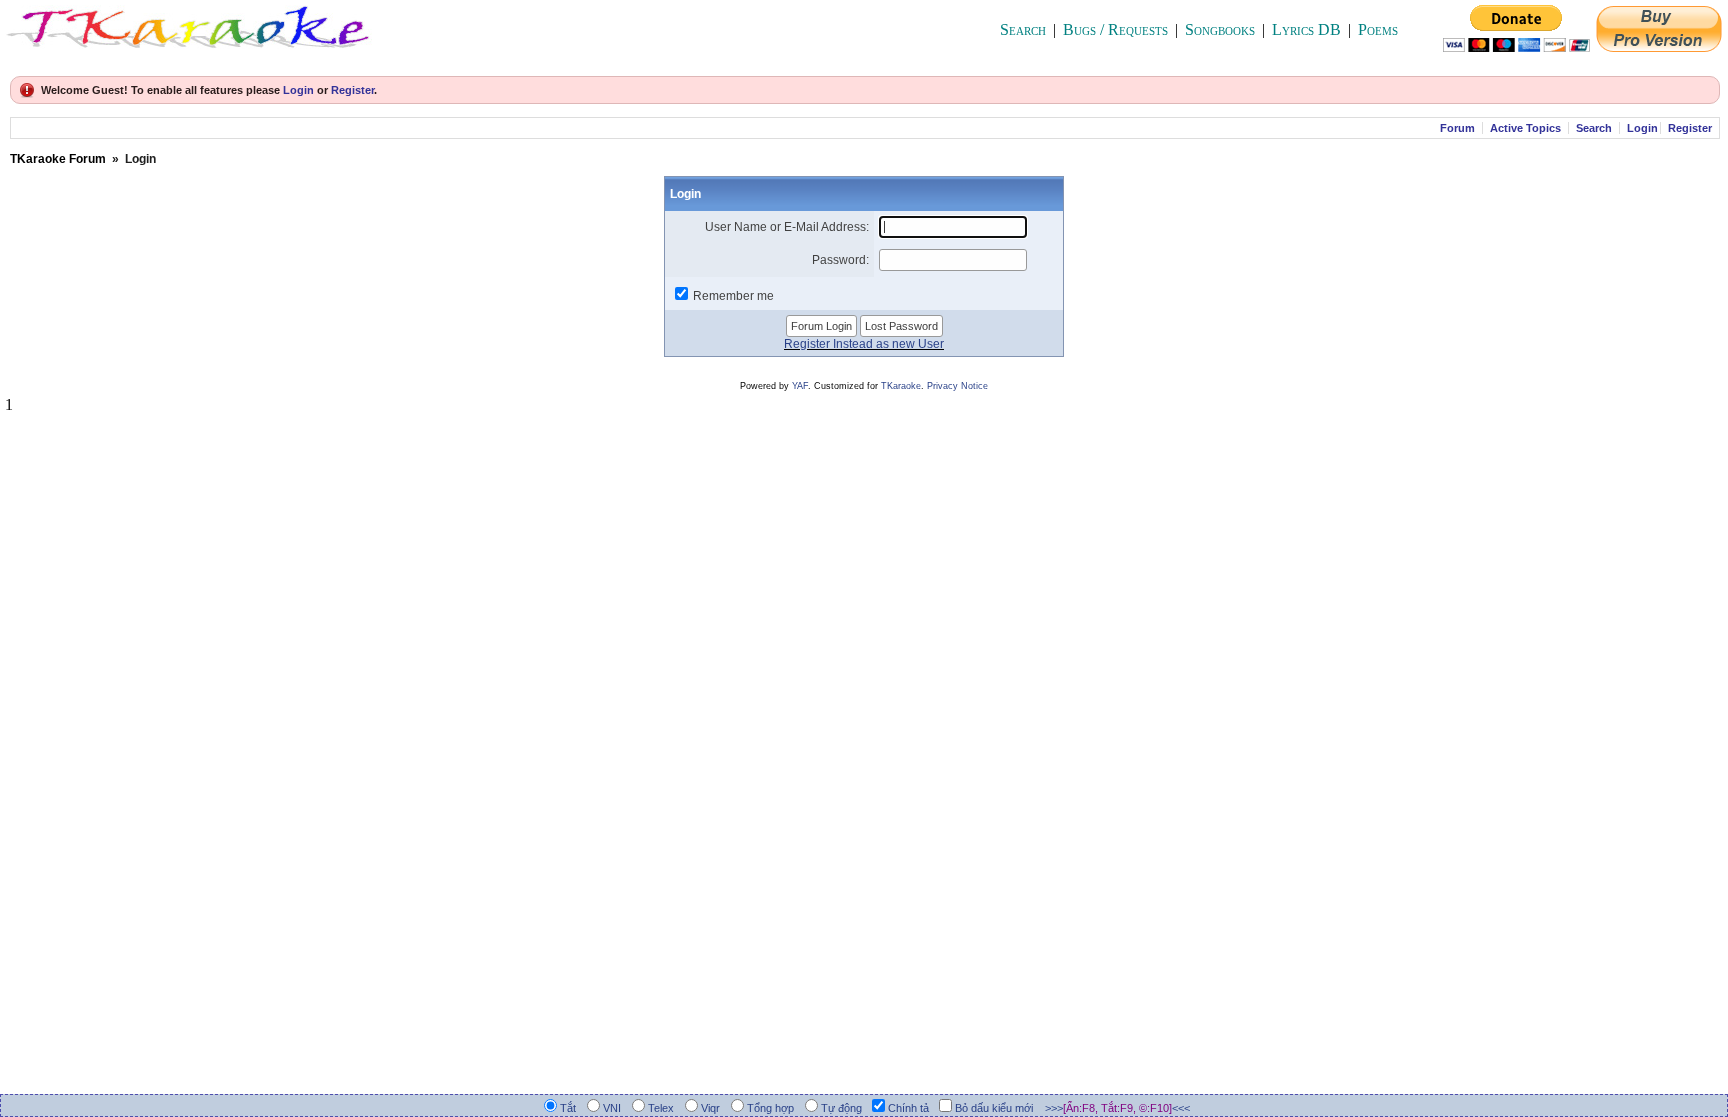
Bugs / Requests (1115, 29)
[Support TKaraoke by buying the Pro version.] (1659, 46)
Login (298, 90)
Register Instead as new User (864, 344)
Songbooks (1220, 29)
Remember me (733, 296)
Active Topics (1525, 128)
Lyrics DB (1306, 29)
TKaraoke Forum (58, 159)
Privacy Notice (957, 386)
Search (1023, 29)
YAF (800, 386)
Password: (840, 260)
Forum (1457, 128)
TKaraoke (901, 386)
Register (352, 90)
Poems (1378, 29)
